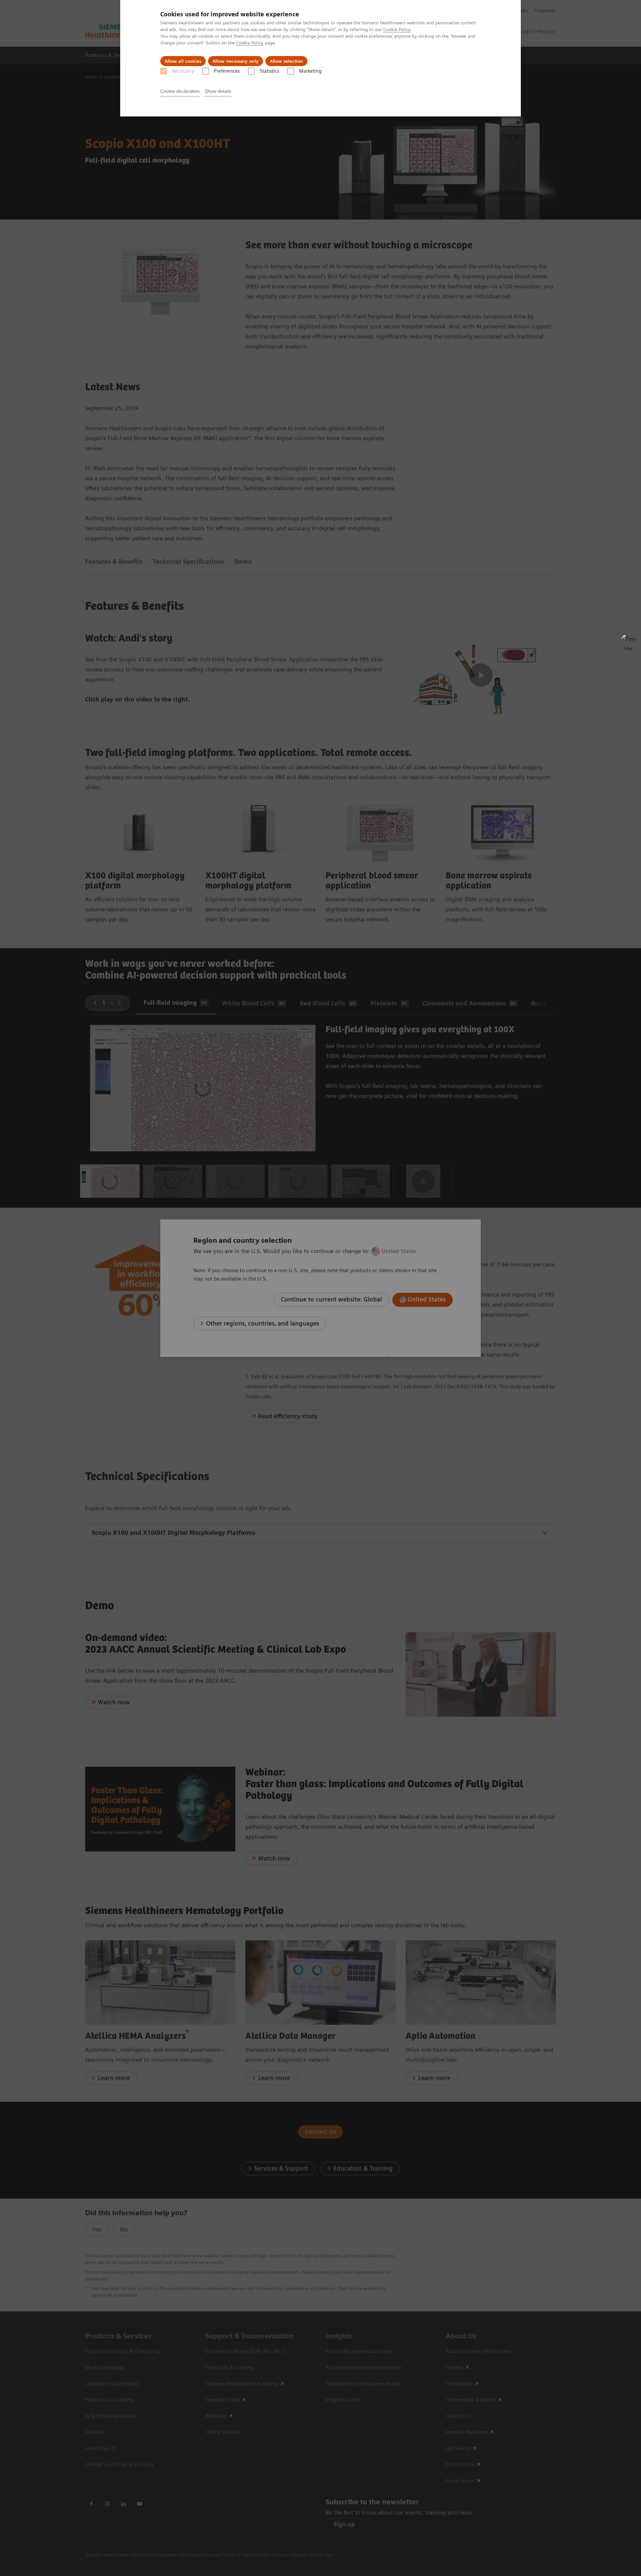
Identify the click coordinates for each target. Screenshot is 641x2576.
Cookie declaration (180, 91)
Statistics (269, 71)
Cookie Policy (397, 29)
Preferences (227, 71)
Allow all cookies (183, 61)
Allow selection (286, 61)
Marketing (310, 71)
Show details (218, 91)
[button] (629, 642)
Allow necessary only (236, 61)
